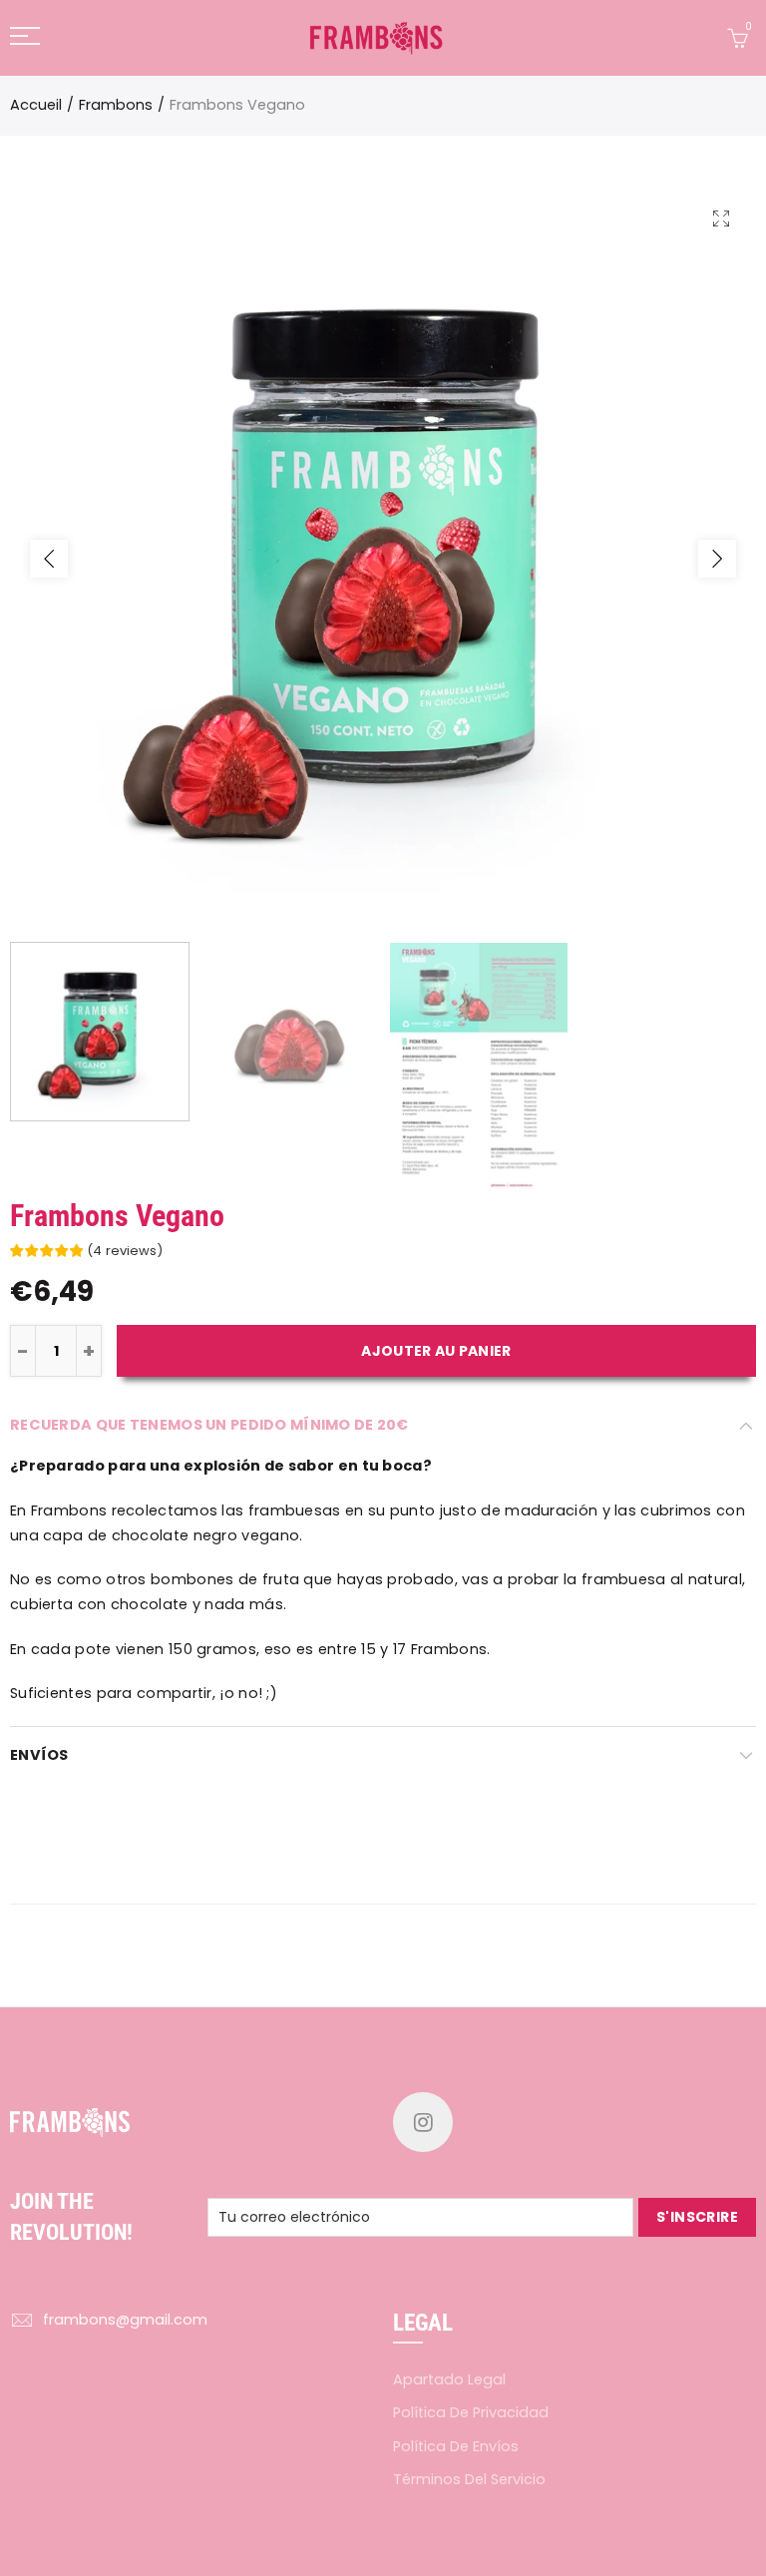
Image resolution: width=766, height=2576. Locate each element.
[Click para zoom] (721, 218)
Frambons (116, 105)
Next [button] (717, 559)
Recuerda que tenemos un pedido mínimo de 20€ (209, 1425)
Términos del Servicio (469, 2479)
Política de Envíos (456, 2446)
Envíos (39, 1755)
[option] (383, 559)
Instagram (423, 2122)
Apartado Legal (449, 2379)
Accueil (36, 105)
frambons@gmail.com (125, 2320)
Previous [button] (49, 559)
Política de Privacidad (471, 2412)
